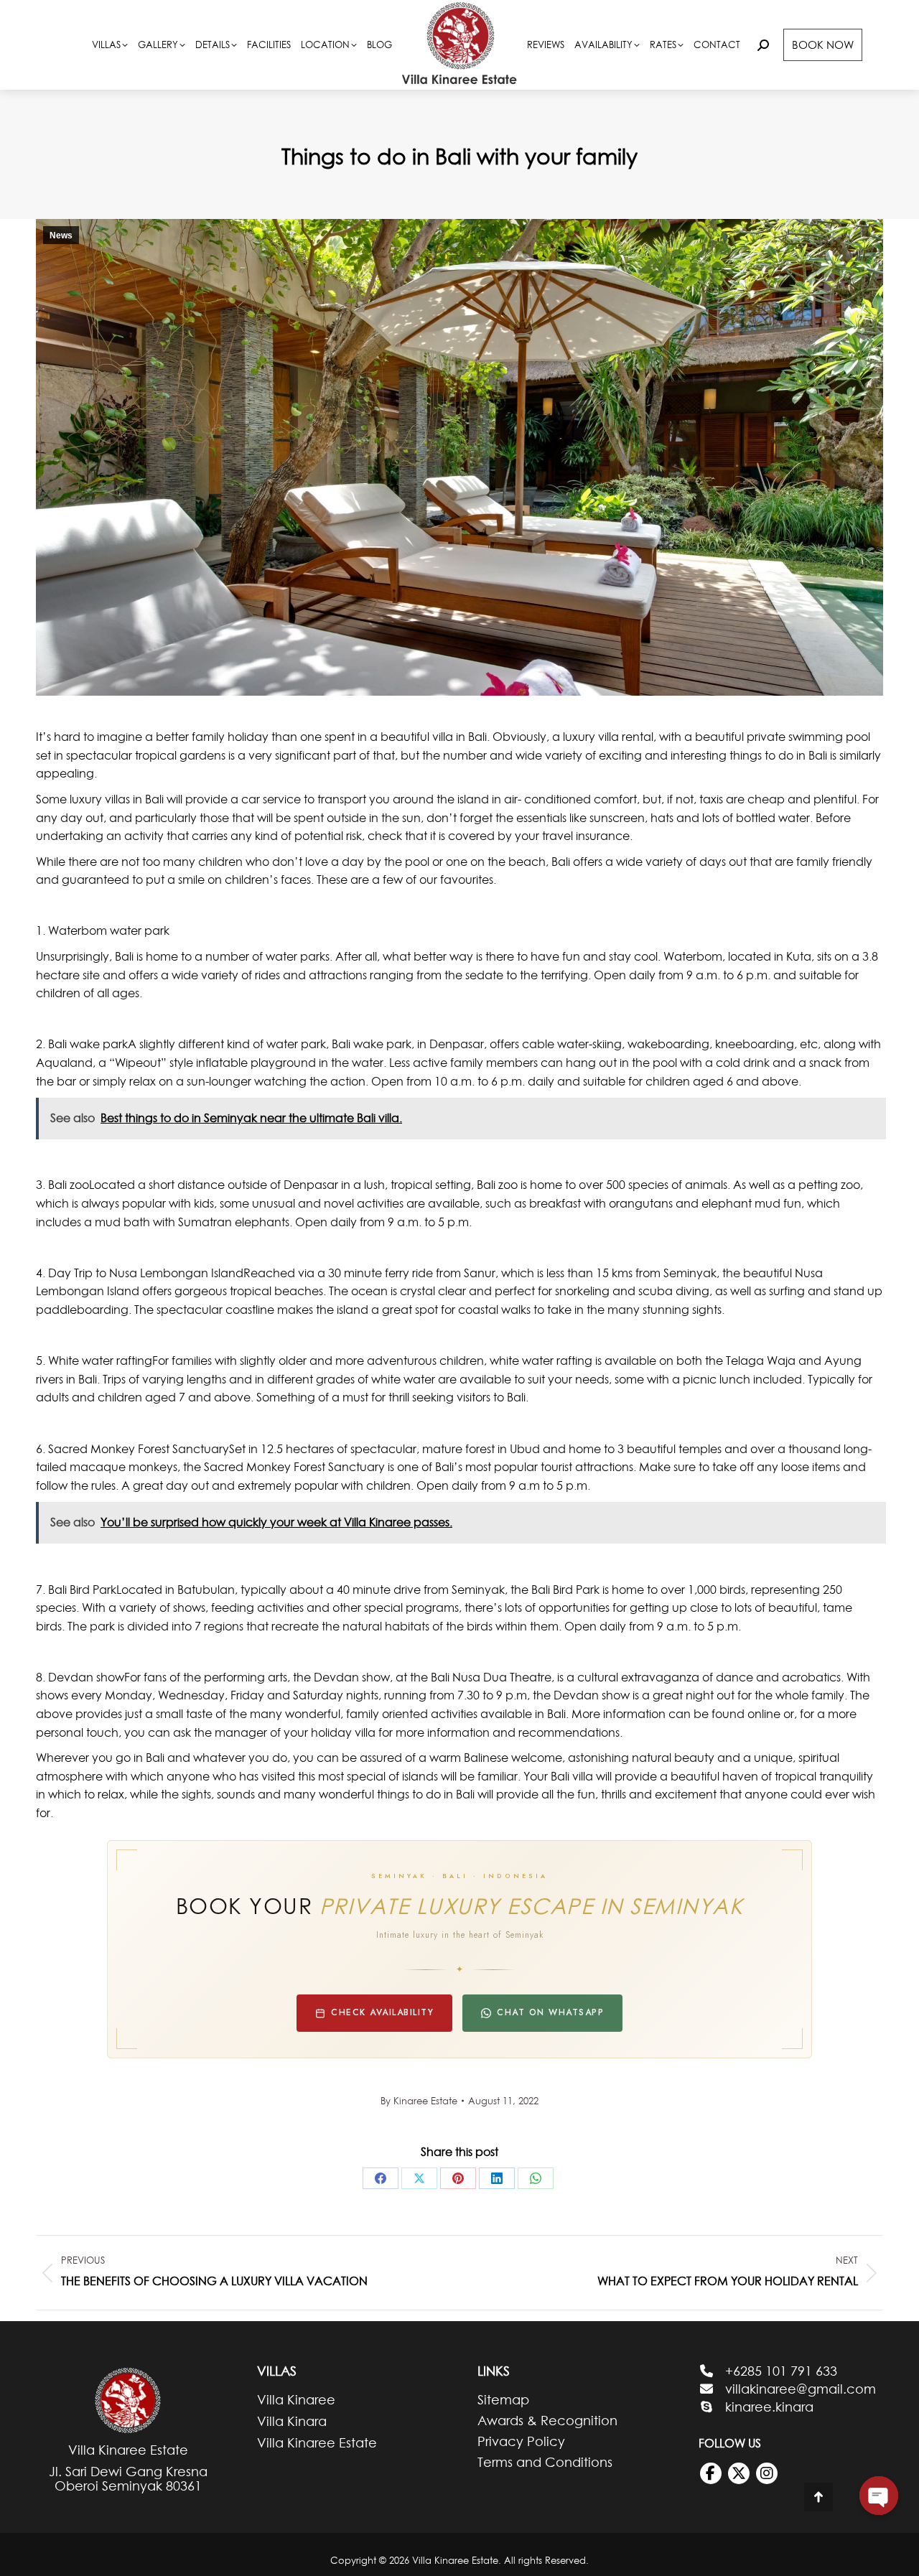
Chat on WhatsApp (550, 2012)
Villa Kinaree (296, 2400)
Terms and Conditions (545, 2463)
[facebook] (711, 2473)
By (419, 2101)
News (61, 235)
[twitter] (739, 2473)
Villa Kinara (292, 2421)
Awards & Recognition (547, 2421)
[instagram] (767, 2473)
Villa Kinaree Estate (317, 2443)
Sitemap (503, 2400)
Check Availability (382, 2012)
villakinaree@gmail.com (801, 2389)
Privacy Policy (521, 2442)
